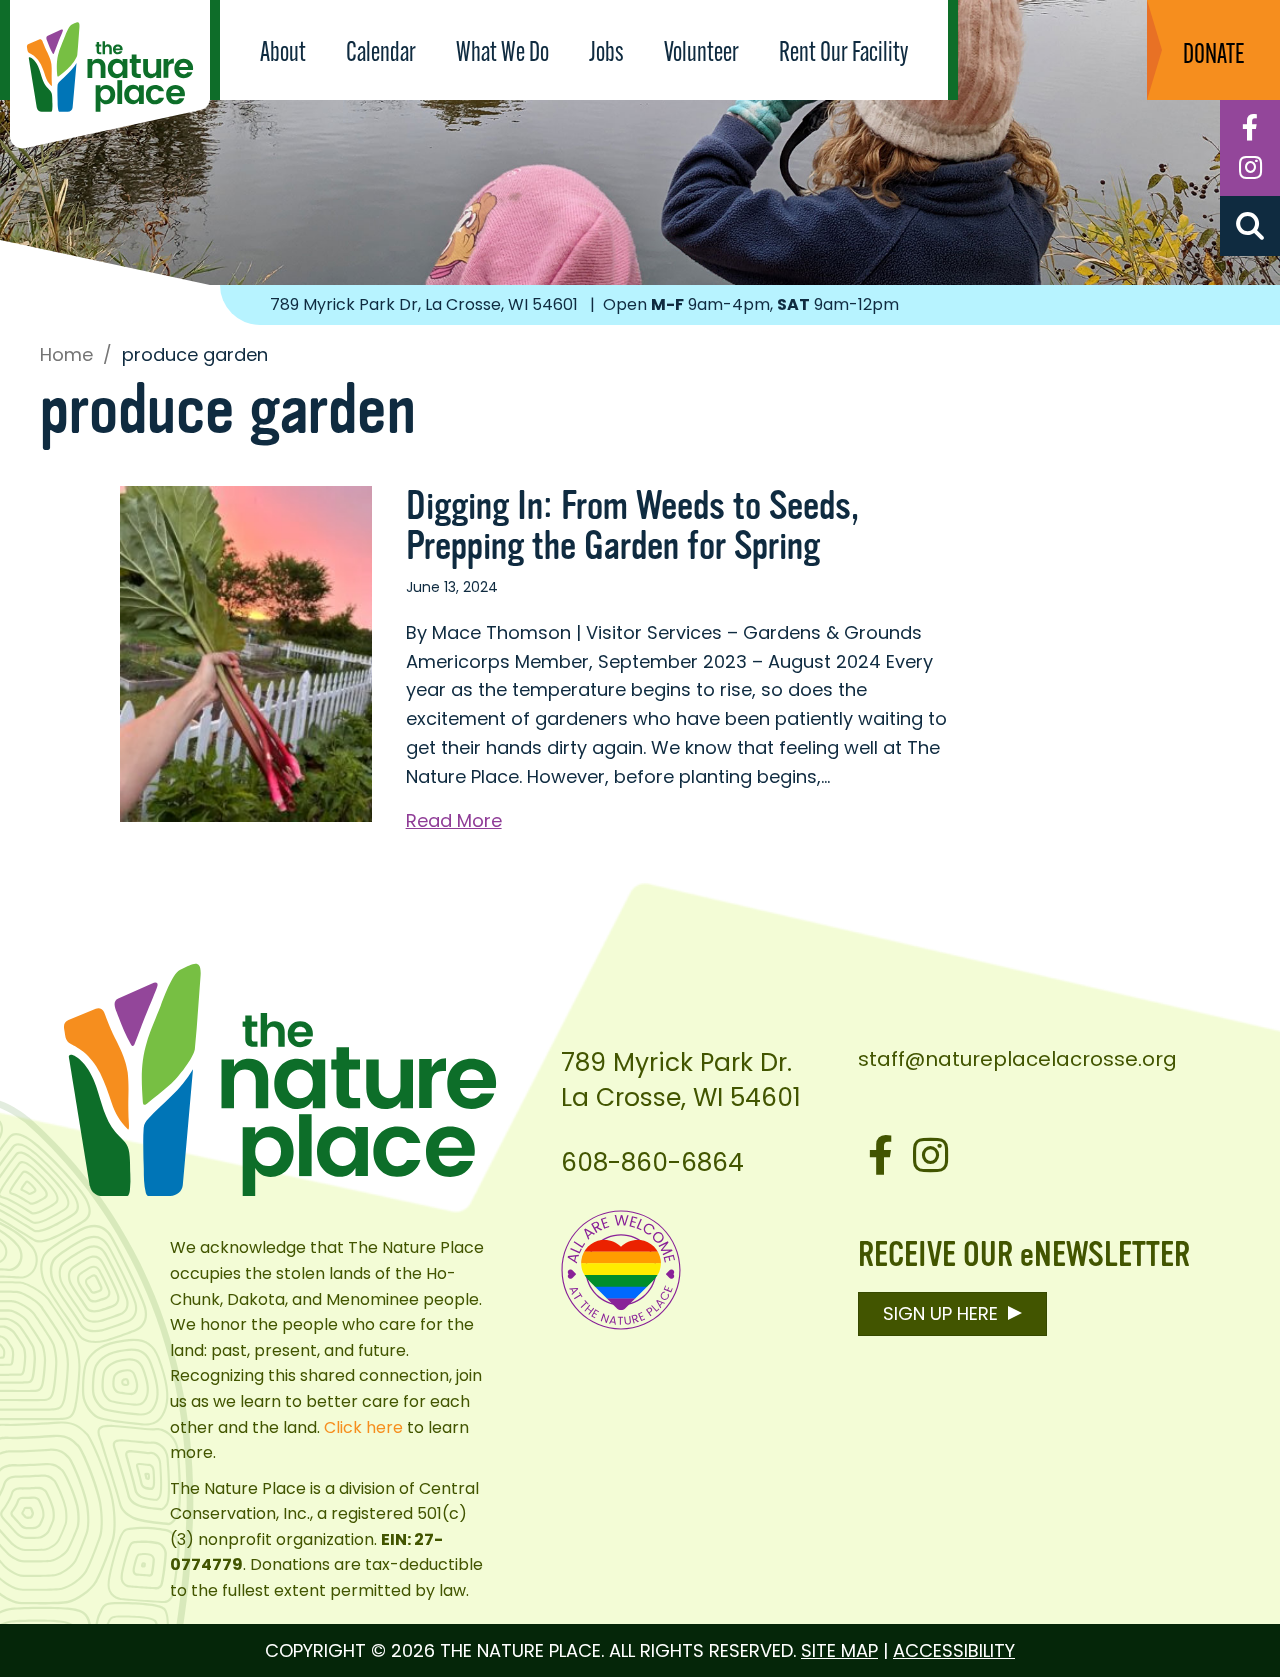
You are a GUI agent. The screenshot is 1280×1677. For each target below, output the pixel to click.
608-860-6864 (652, 1162)
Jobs (606, 54)
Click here (363, 1427)
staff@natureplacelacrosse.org (1017, 1059)
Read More (454, 821)
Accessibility (954, 1650)
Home (66, 355)
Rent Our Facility (843, 54)
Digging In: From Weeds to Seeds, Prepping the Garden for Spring (632, 526)
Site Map (839, 1650)
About (283, 54)
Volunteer (701, 54)
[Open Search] (1250, 226)
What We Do (502, 54)
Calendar (381, 54)
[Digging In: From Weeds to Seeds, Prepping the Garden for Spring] (246, 652)
